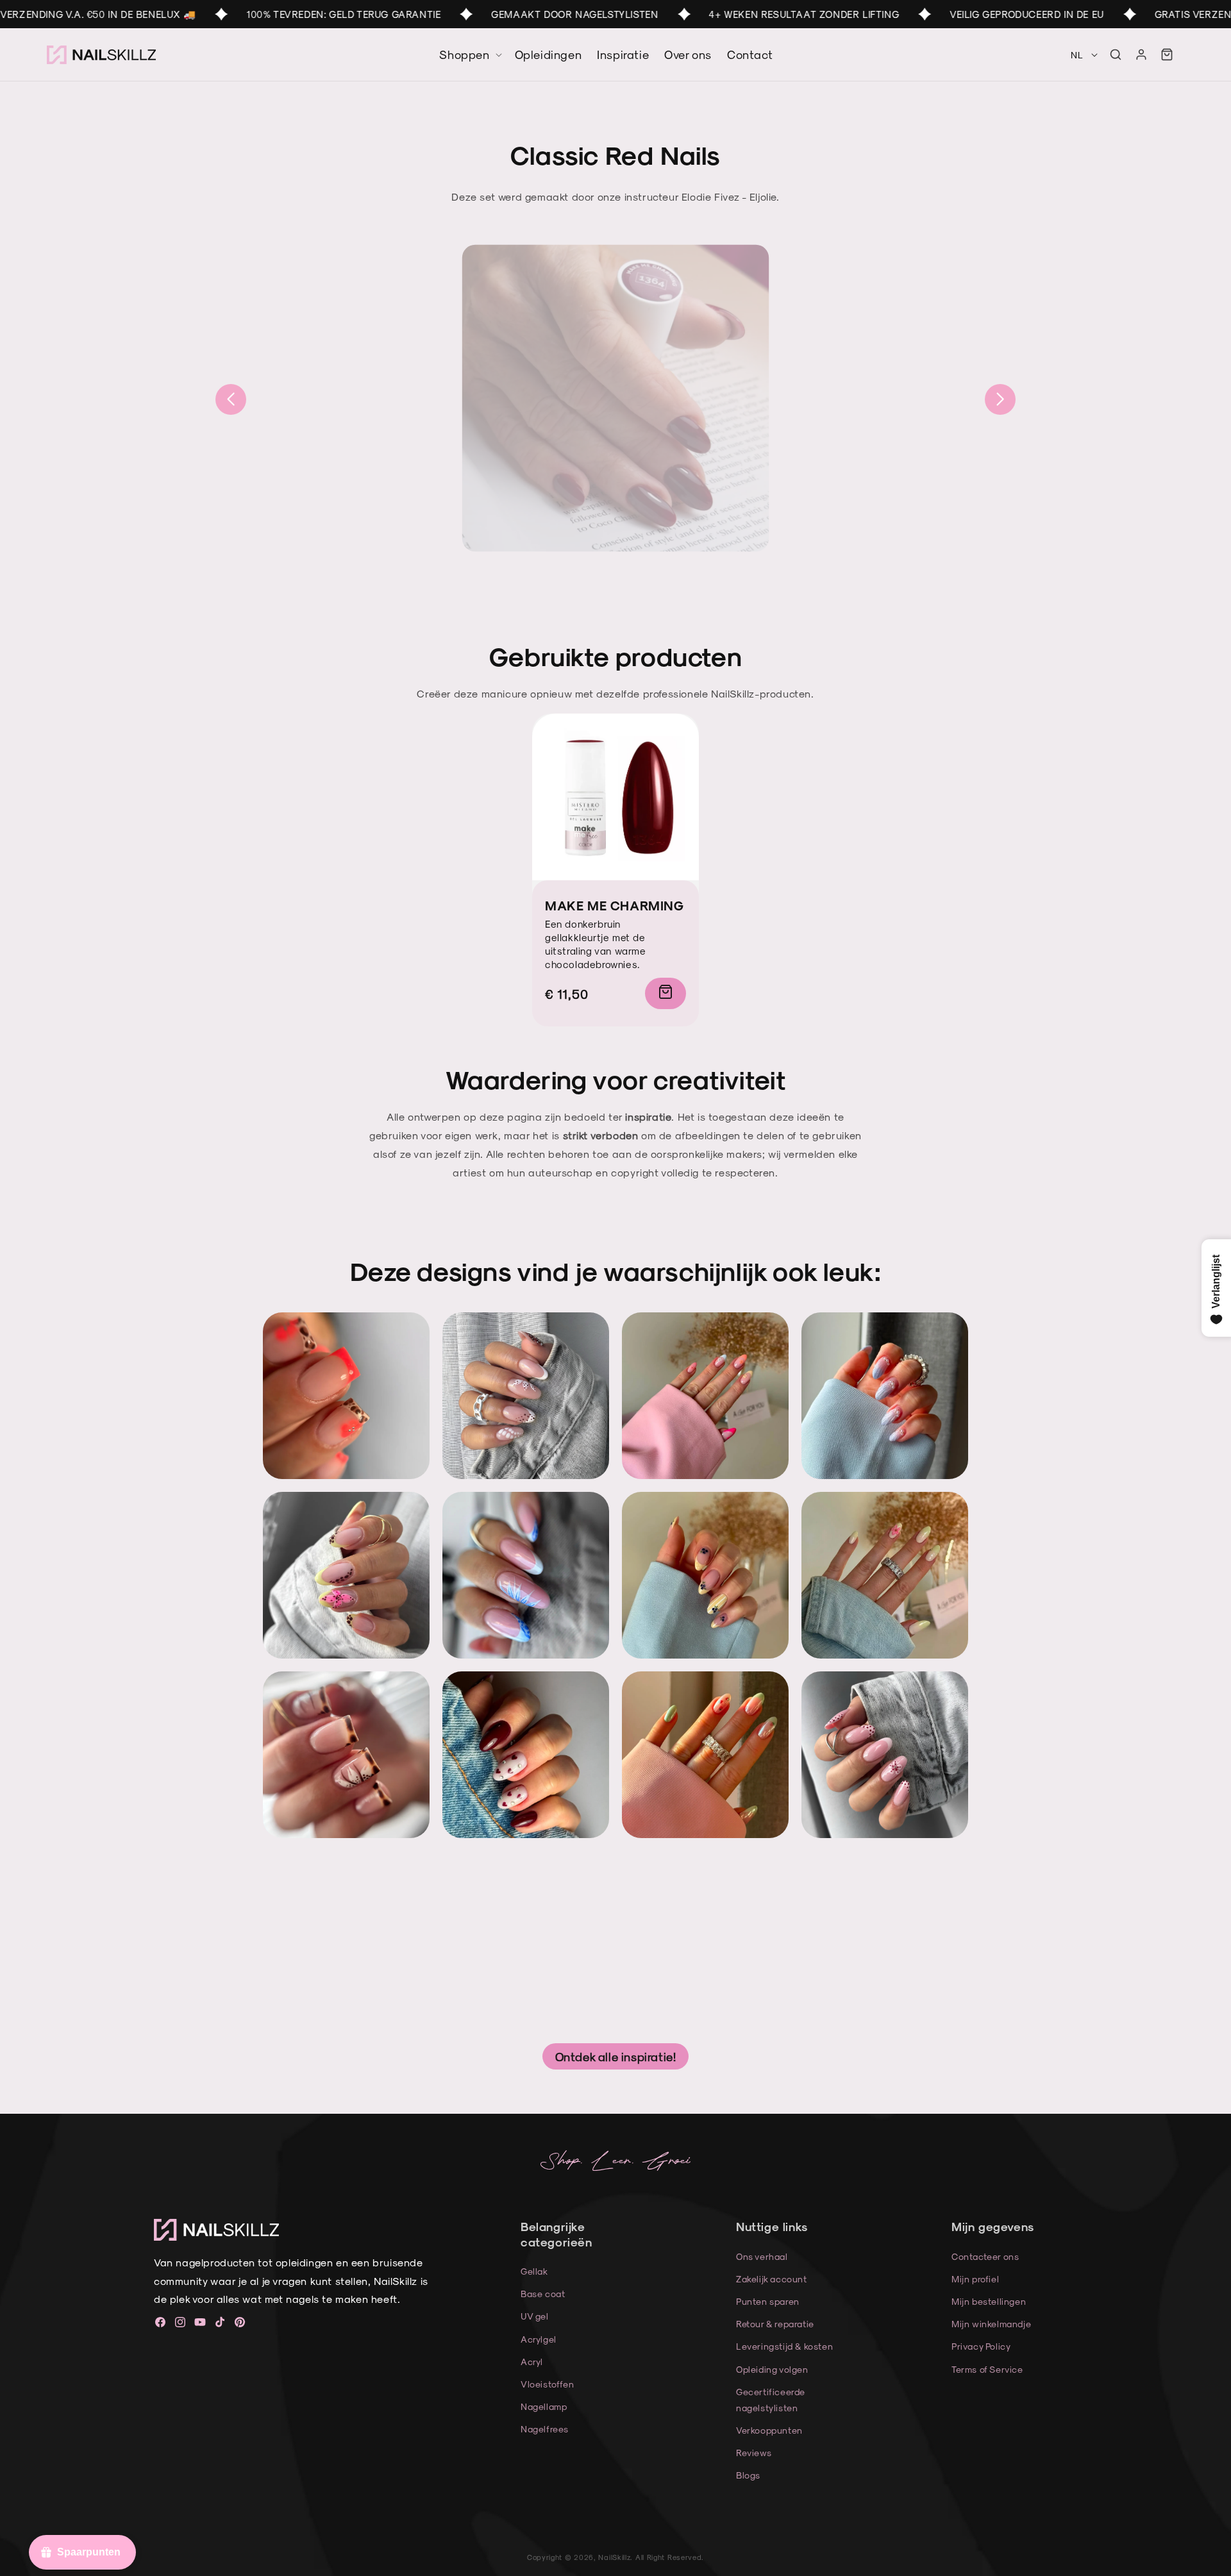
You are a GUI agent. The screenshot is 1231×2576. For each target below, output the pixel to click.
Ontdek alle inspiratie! (616, 2056)
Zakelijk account (772, 2279)
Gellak (534, 2271)
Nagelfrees (545, 2429)
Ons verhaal (762, 2256)
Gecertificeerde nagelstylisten (771, 2400)
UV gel (535, 2316)
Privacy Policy (981, 2346)
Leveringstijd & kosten (784, 2346)
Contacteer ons (985, 2256)
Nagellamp (544, 2406)
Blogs (748, 2475)
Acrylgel (539, 2339)
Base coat (543, 2294)
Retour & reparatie (775, 2324)
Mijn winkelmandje (991, 2324)
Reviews (754, 2453)
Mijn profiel (975, 2279)
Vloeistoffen (547, 2384)
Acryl (532, 2362)
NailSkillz (614, 2557)
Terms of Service (987, 2369)
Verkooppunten (769, 2430)
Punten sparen (768, 2301)
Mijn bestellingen (989, 2301)
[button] (1116, 54)
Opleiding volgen (772, 2369)
